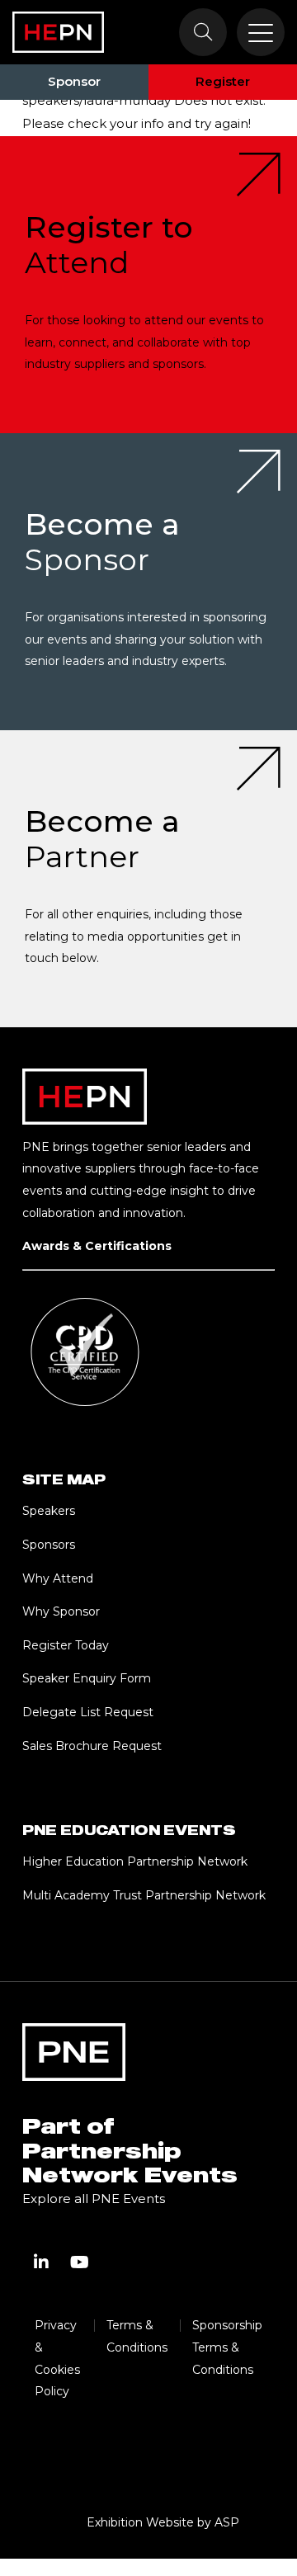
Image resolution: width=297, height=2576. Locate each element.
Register (223, 81)
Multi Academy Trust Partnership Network (144, 1895)
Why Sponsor (61, 1611)
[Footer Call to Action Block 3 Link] (148, 879)
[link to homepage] (58, 32)
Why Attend (58, 1578)
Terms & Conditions (137, 2336)
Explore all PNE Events (94, 2199)
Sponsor (74, 81)
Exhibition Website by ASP (163, 2522)
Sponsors (49, 1545)
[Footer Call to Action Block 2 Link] (148, 582)
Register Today (66, 1645)
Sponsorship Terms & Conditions (227, 2347)
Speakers (49, 1511)
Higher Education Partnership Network (135, 1861)
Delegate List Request (88, 1712)
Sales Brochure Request (92, 1746)
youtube (79, 2262)
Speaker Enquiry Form (87, 1678)
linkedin (41, 2262)
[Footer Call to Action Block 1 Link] (148, 285)
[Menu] (261, 32)
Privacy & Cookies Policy (57, 2358)
